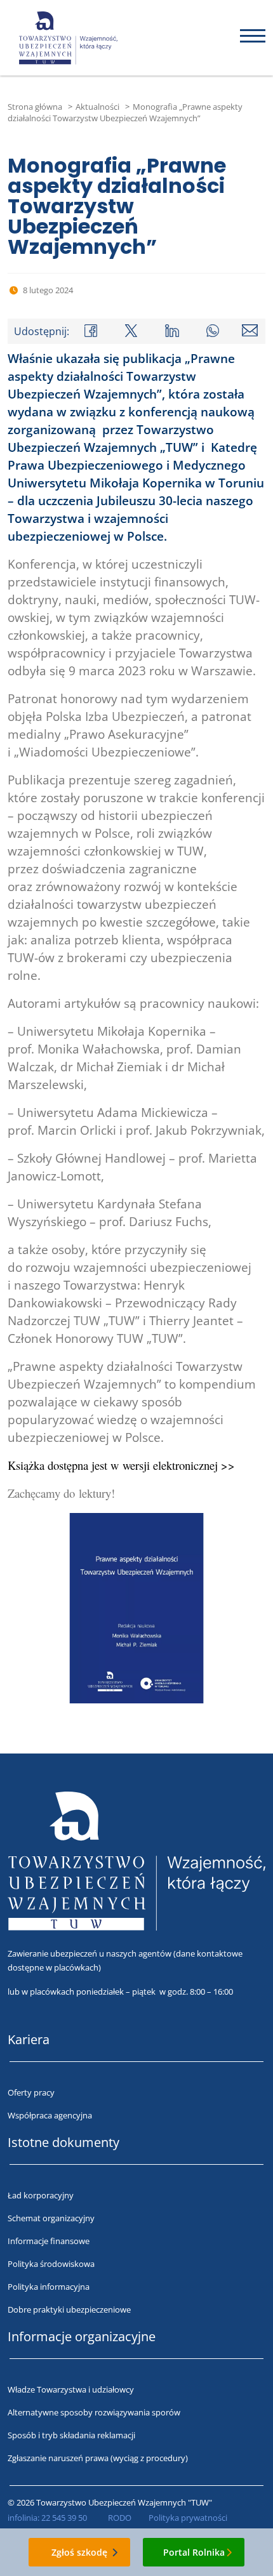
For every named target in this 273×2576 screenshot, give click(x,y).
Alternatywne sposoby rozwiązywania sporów (94, 2412)
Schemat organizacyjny (51, 2218)
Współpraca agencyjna (50, 2115)
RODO (120, 2518)
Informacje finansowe (49, 2241)
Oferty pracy (31, 2092)
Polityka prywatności (188, 2518)
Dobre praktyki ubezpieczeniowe (69, 2309)
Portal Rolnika (194, 2552)
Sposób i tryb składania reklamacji (71, 2435)
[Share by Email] (250, 330)
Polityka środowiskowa (51, 2264)
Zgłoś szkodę (79, 2552)
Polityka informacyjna (49, 2287)
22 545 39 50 (64, 2518)
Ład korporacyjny (41, 2195)
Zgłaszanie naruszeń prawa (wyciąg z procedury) (98, 2458)
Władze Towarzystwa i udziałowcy (71, 2389)
